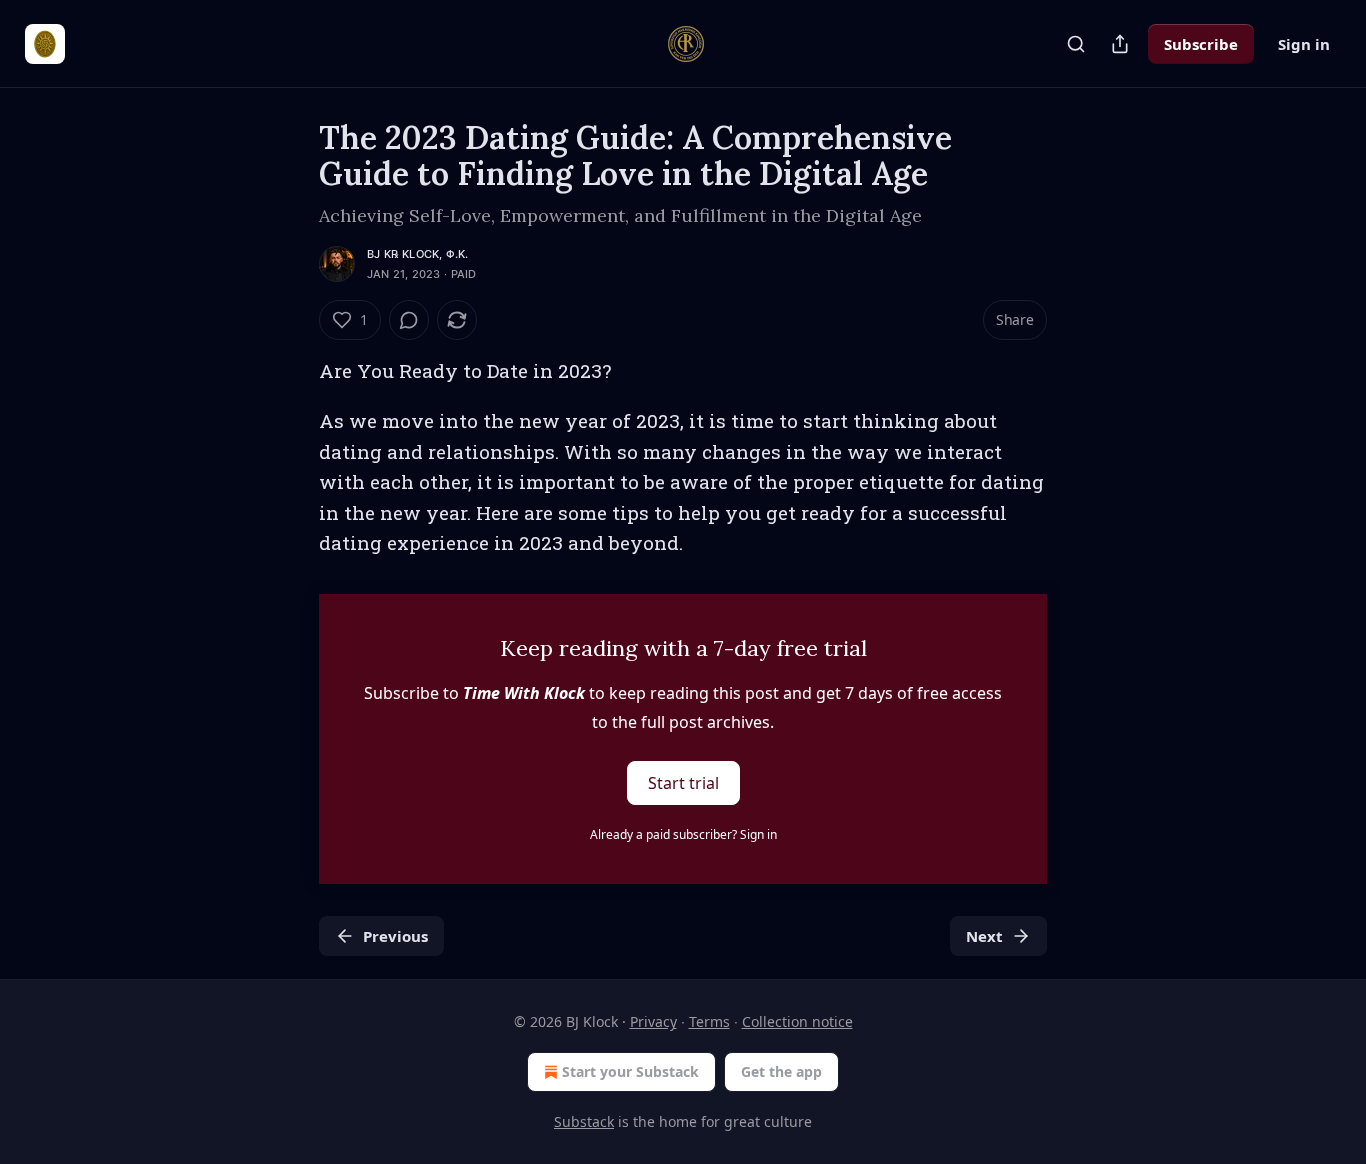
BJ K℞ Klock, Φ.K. (417, 254)
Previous (395, 936)
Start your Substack (630, 1071)
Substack (584, 1121)
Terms (709, 1021)
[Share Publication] (1120, 44)
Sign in (1304, 44)
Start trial (683, 783)
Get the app (781, 1071)
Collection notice (797, 1021)
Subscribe (1201, 44)
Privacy (653, 1021)
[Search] (1076, 44)
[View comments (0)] (409, 320)
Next (984, 936)
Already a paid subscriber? (683, 834)
